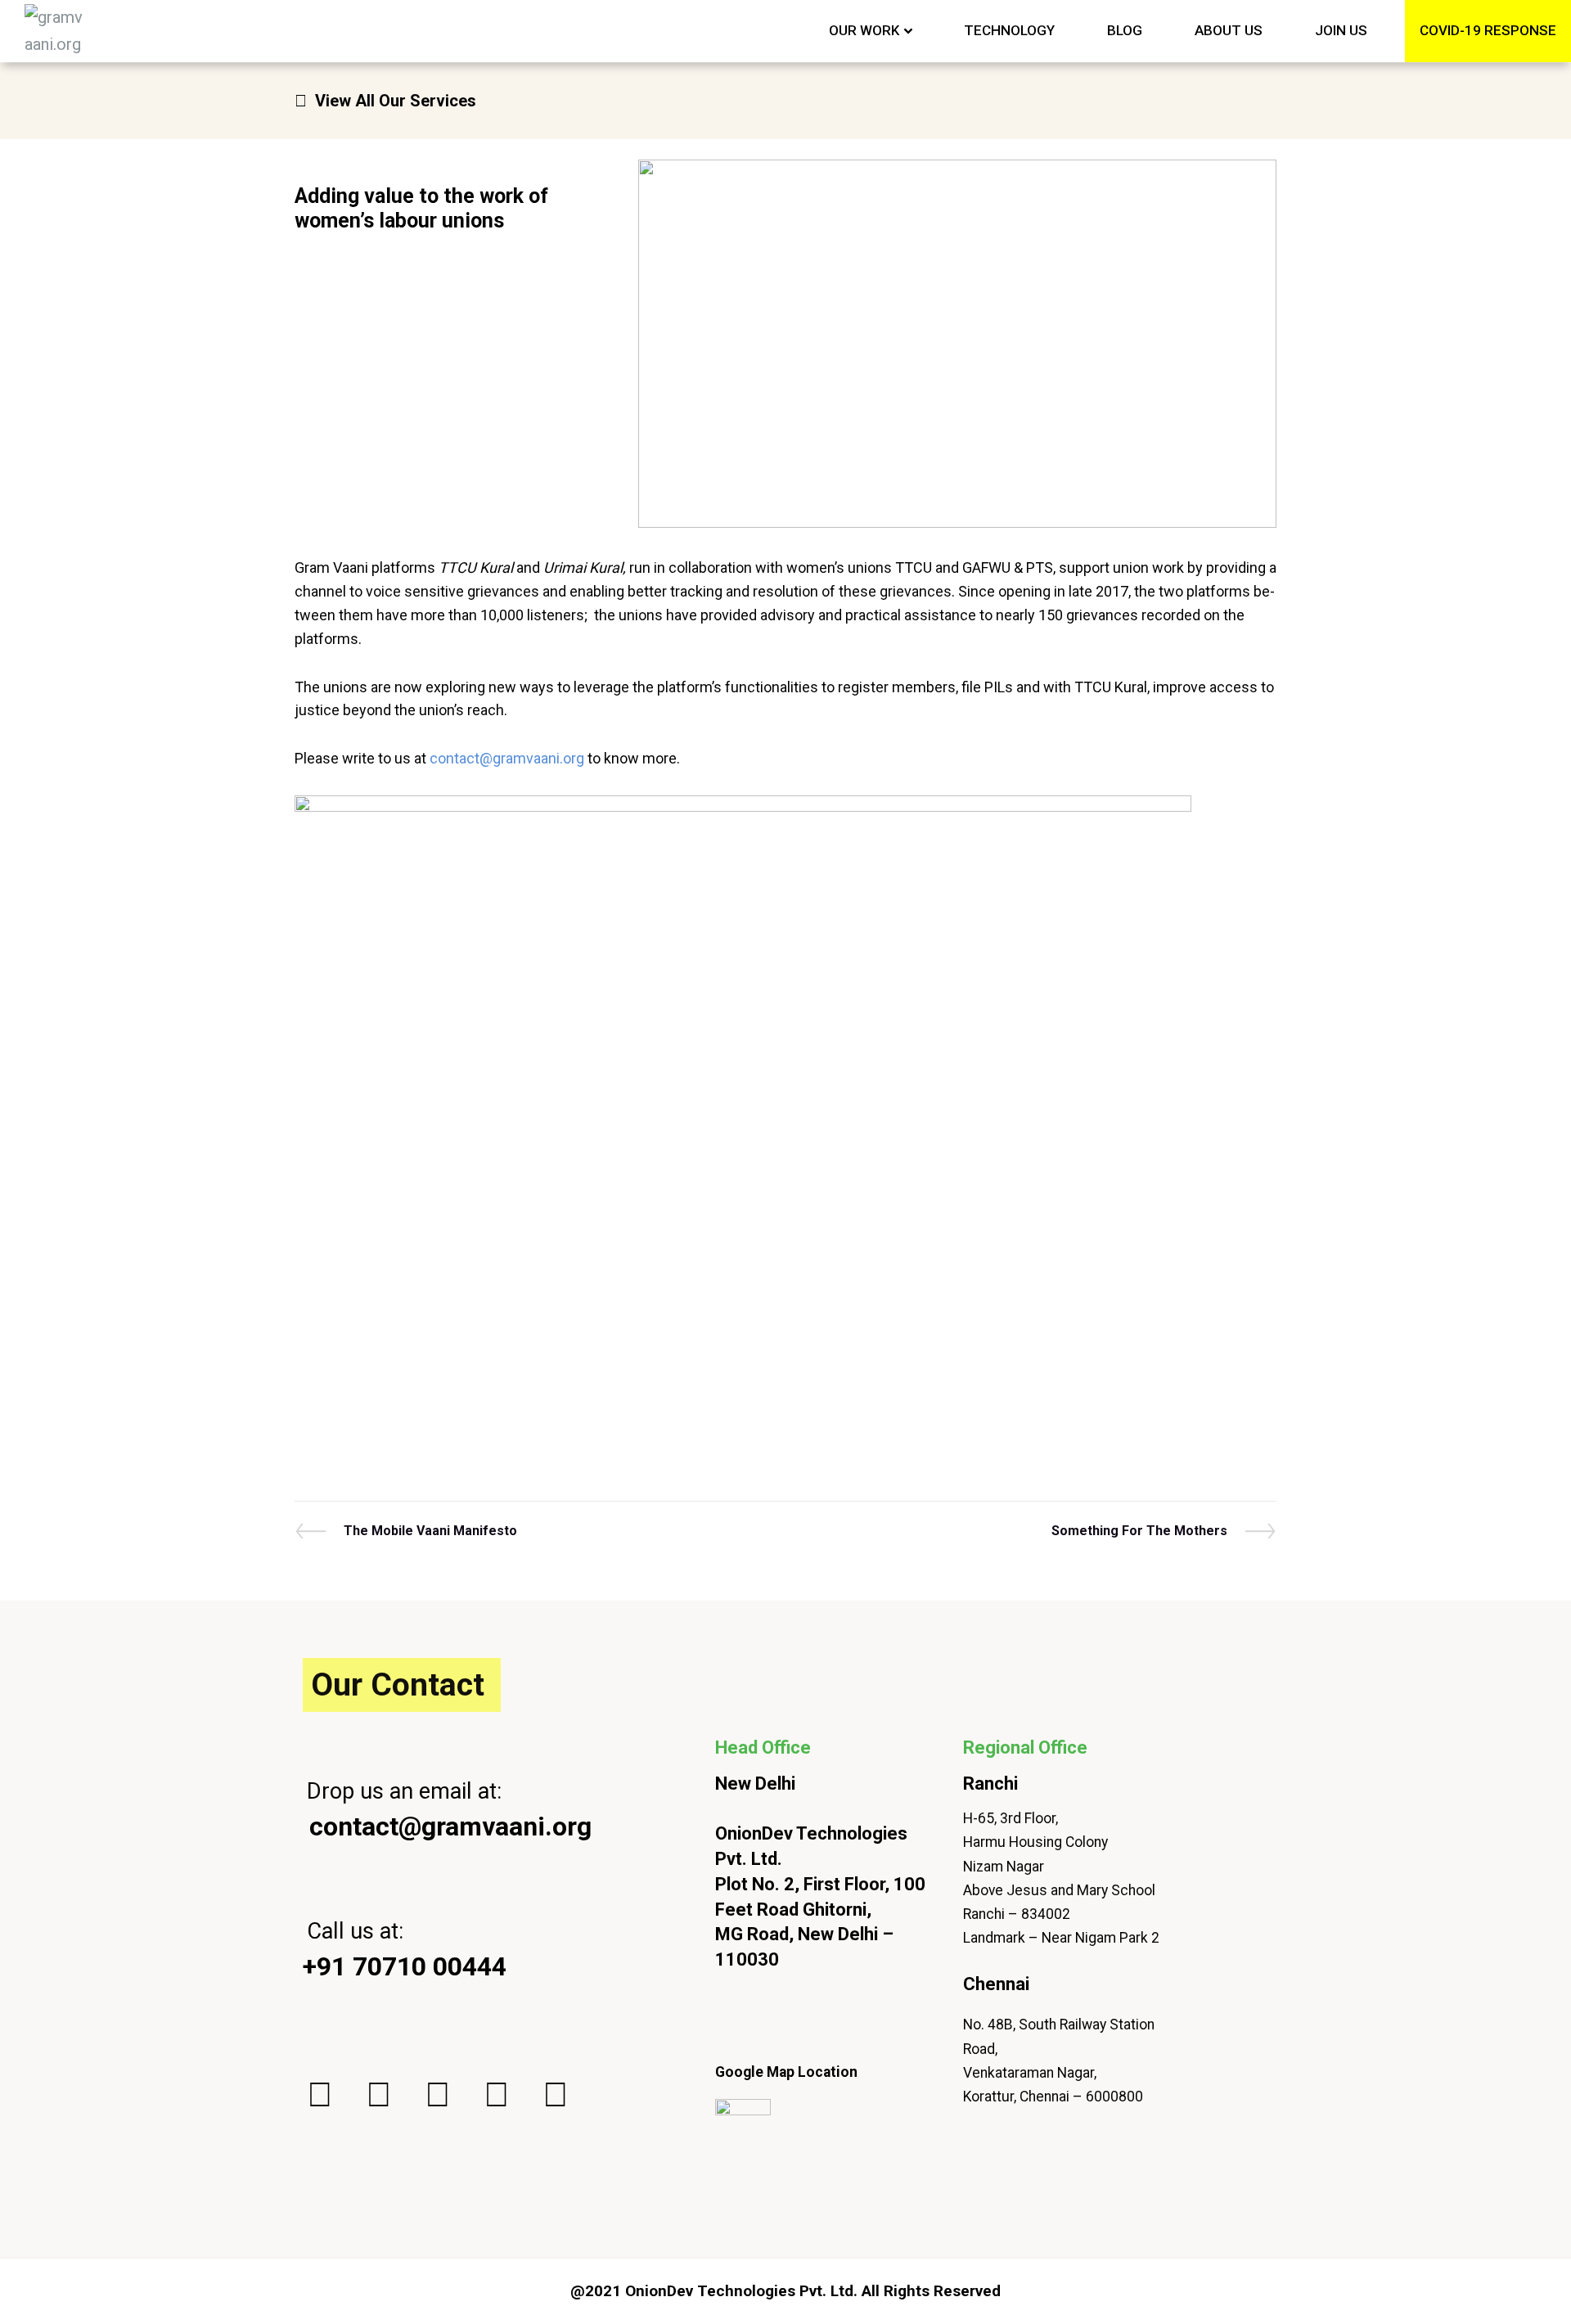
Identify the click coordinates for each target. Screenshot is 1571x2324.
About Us (1229, 30)
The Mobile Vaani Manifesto (430, 1531)
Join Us (1341, 30)
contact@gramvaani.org (507, 758)
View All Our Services (396, 101)
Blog (1125, 30)
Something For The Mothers (1139, 1531)
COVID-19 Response (1488, 30)
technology (1009, 30)
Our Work (864, 30)
